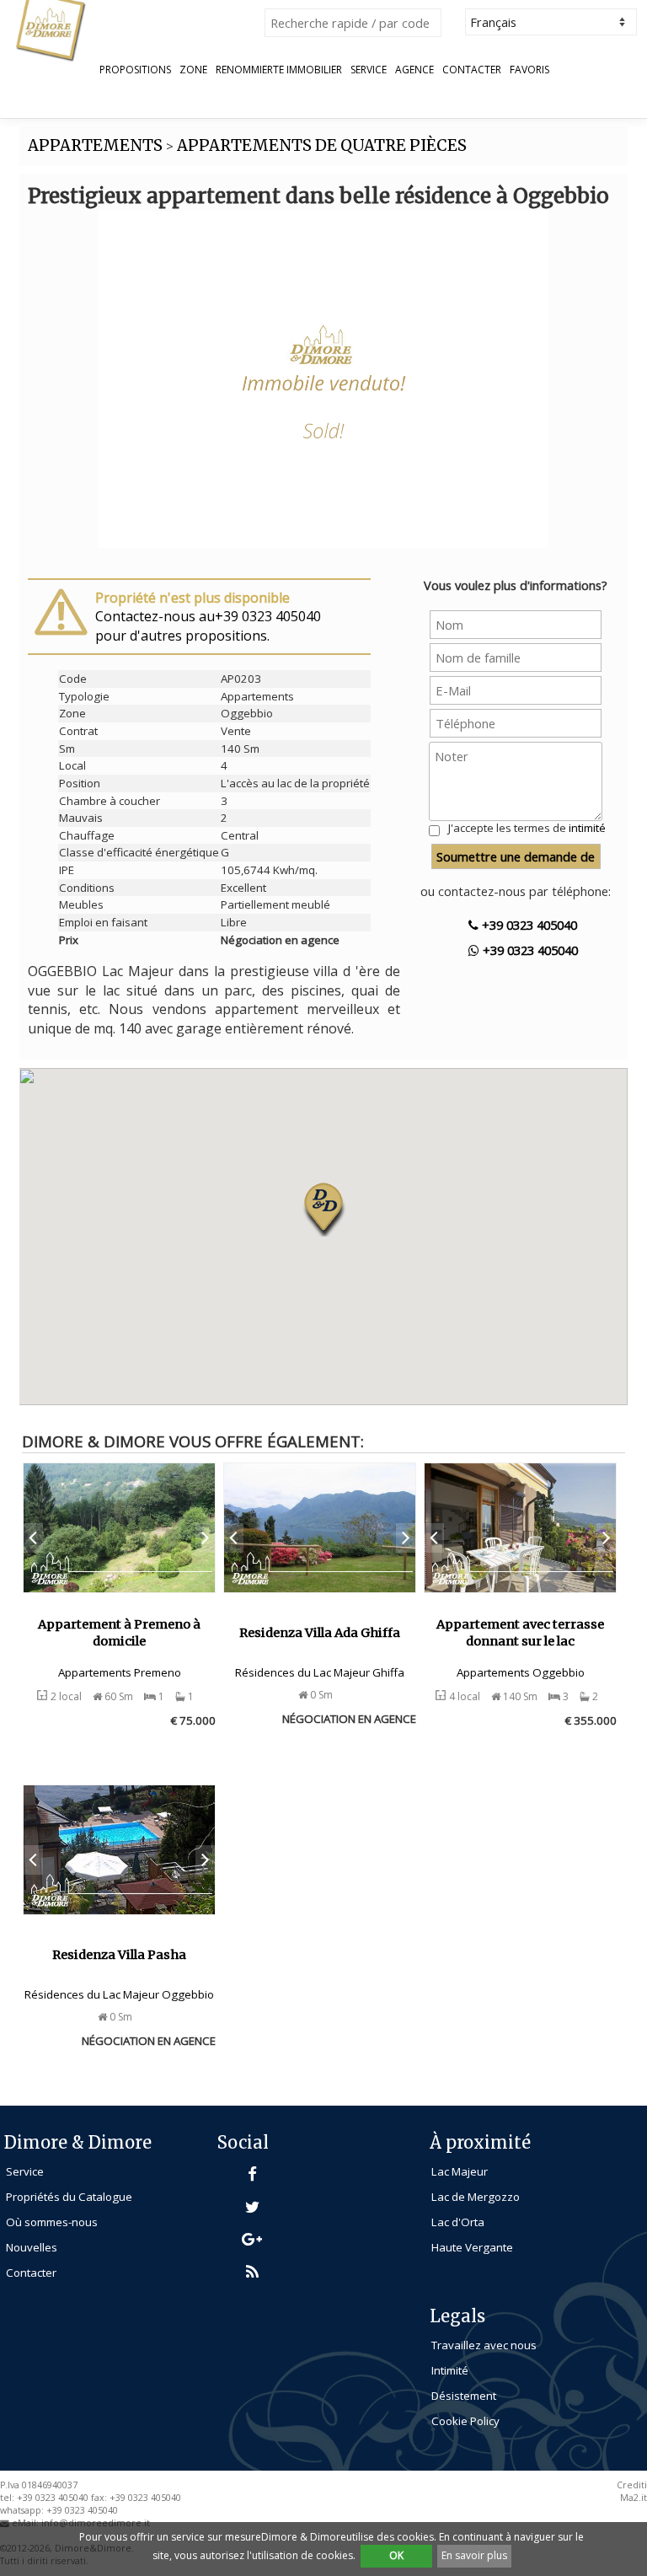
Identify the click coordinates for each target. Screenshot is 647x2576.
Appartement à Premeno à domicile (119, 1633)
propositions (135, 70)
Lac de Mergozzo (476, 2197)
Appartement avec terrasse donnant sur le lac (520, 1633)
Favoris (529, 70)
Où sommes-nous (52, 2222)
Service (369, 70)
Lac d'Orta (458, 2222)
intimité (587, 828)
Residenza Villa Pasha (119, 1955)
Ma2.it (634, 2498)
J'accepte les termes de (527, 828)
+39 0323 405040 (528, 925)
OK (396, 2555)
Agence (414, 70)
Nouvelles (32, 2247)
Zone (193, 70)
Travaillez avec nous (484, 2345)
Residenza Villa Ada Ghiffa (320, 1633)
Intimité (450, 2370)
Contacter (472, 70)
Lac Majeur (460, 2171)
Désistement (464, 2396)
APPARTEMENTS (95, 145)
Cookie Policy (465, 2421)
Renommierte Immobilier (279, 70)
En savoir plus (474, 2555)
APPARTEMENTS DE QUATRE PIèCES (322, 145)
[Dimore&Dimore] (51, 30)
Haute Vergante (472, 2247)
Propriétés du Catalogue (69, 2197)
